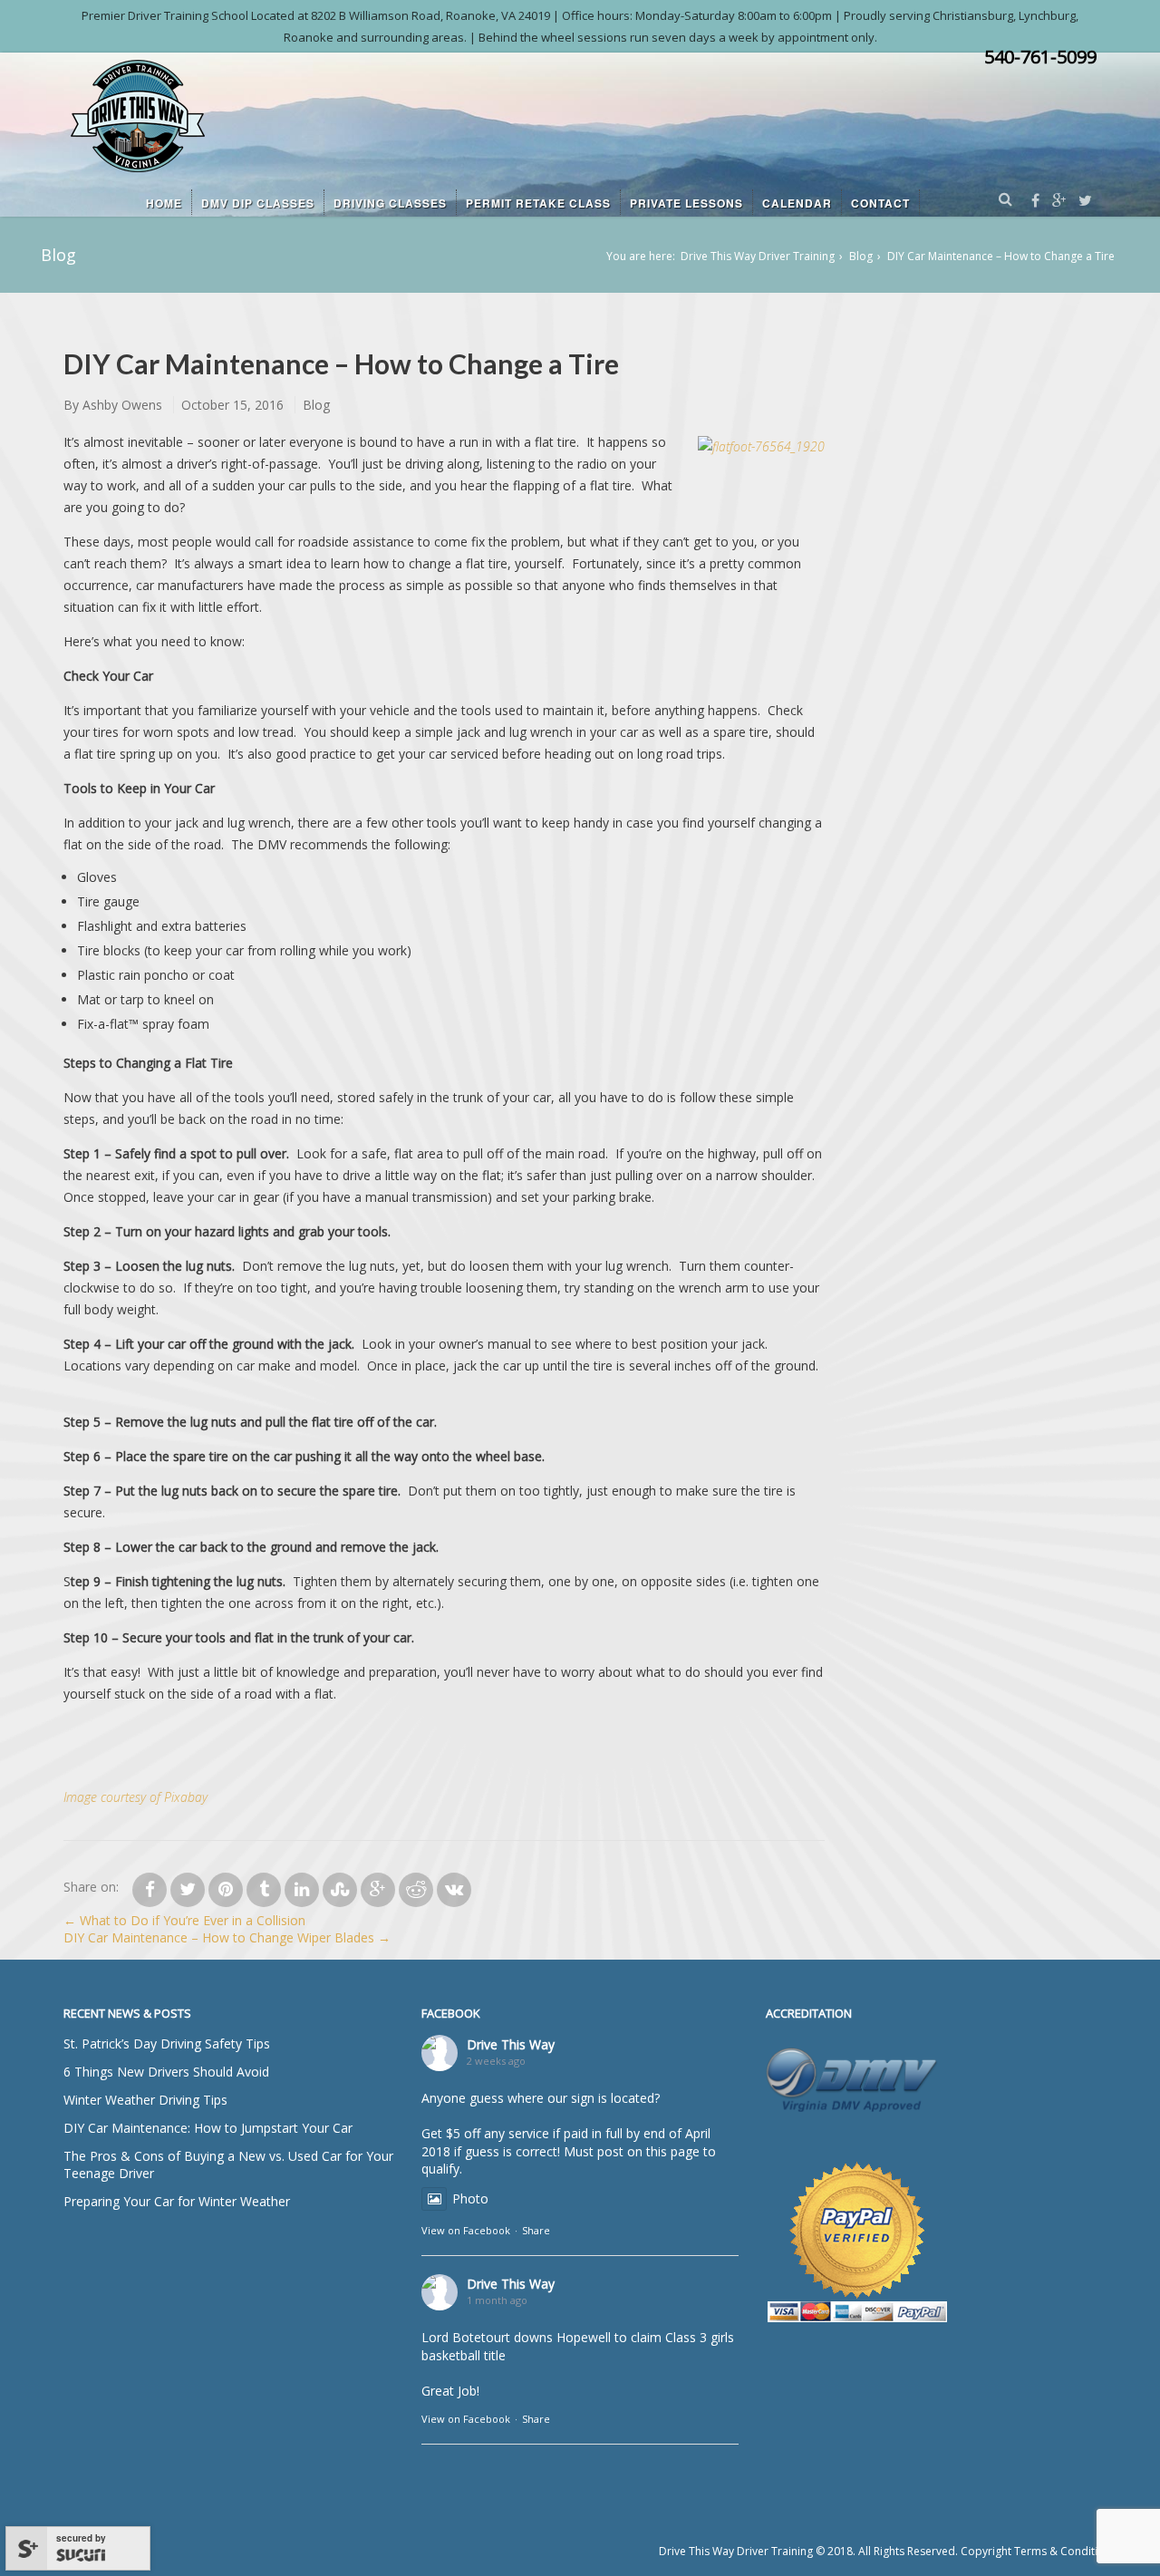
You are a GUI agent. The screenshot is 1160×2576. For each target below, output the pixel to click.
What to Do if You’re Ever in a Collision (184, 1920)
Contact (880, 203)
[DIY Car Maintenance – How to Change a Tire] (150, 1890)
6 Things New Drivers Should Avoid (166, 2072)
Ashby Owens (122, 405)
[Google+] (1059, 201)
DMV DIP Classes (258, 203)
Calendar (797, 203)
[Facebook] (1035, 201)
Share (536, 2230)
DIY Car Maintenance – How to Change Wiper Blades (227, 1937)
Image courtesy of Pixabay (135, 1797)
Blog (861, 256)
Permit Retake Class (538, 203)
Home (164, 203)
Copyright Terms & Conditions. (1040, 2551)
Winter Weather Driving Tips (145, 2100)
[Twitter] (1085, 201)
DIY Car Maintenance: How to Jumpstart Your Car (208, 2128)
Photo (470, 2198)
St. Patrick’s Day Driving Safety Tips (167, 2043)
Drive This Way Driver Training (758, 256)
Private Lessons (686, 203)
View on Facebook (466, 2230)
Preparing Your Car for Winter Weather (177, 2201)
